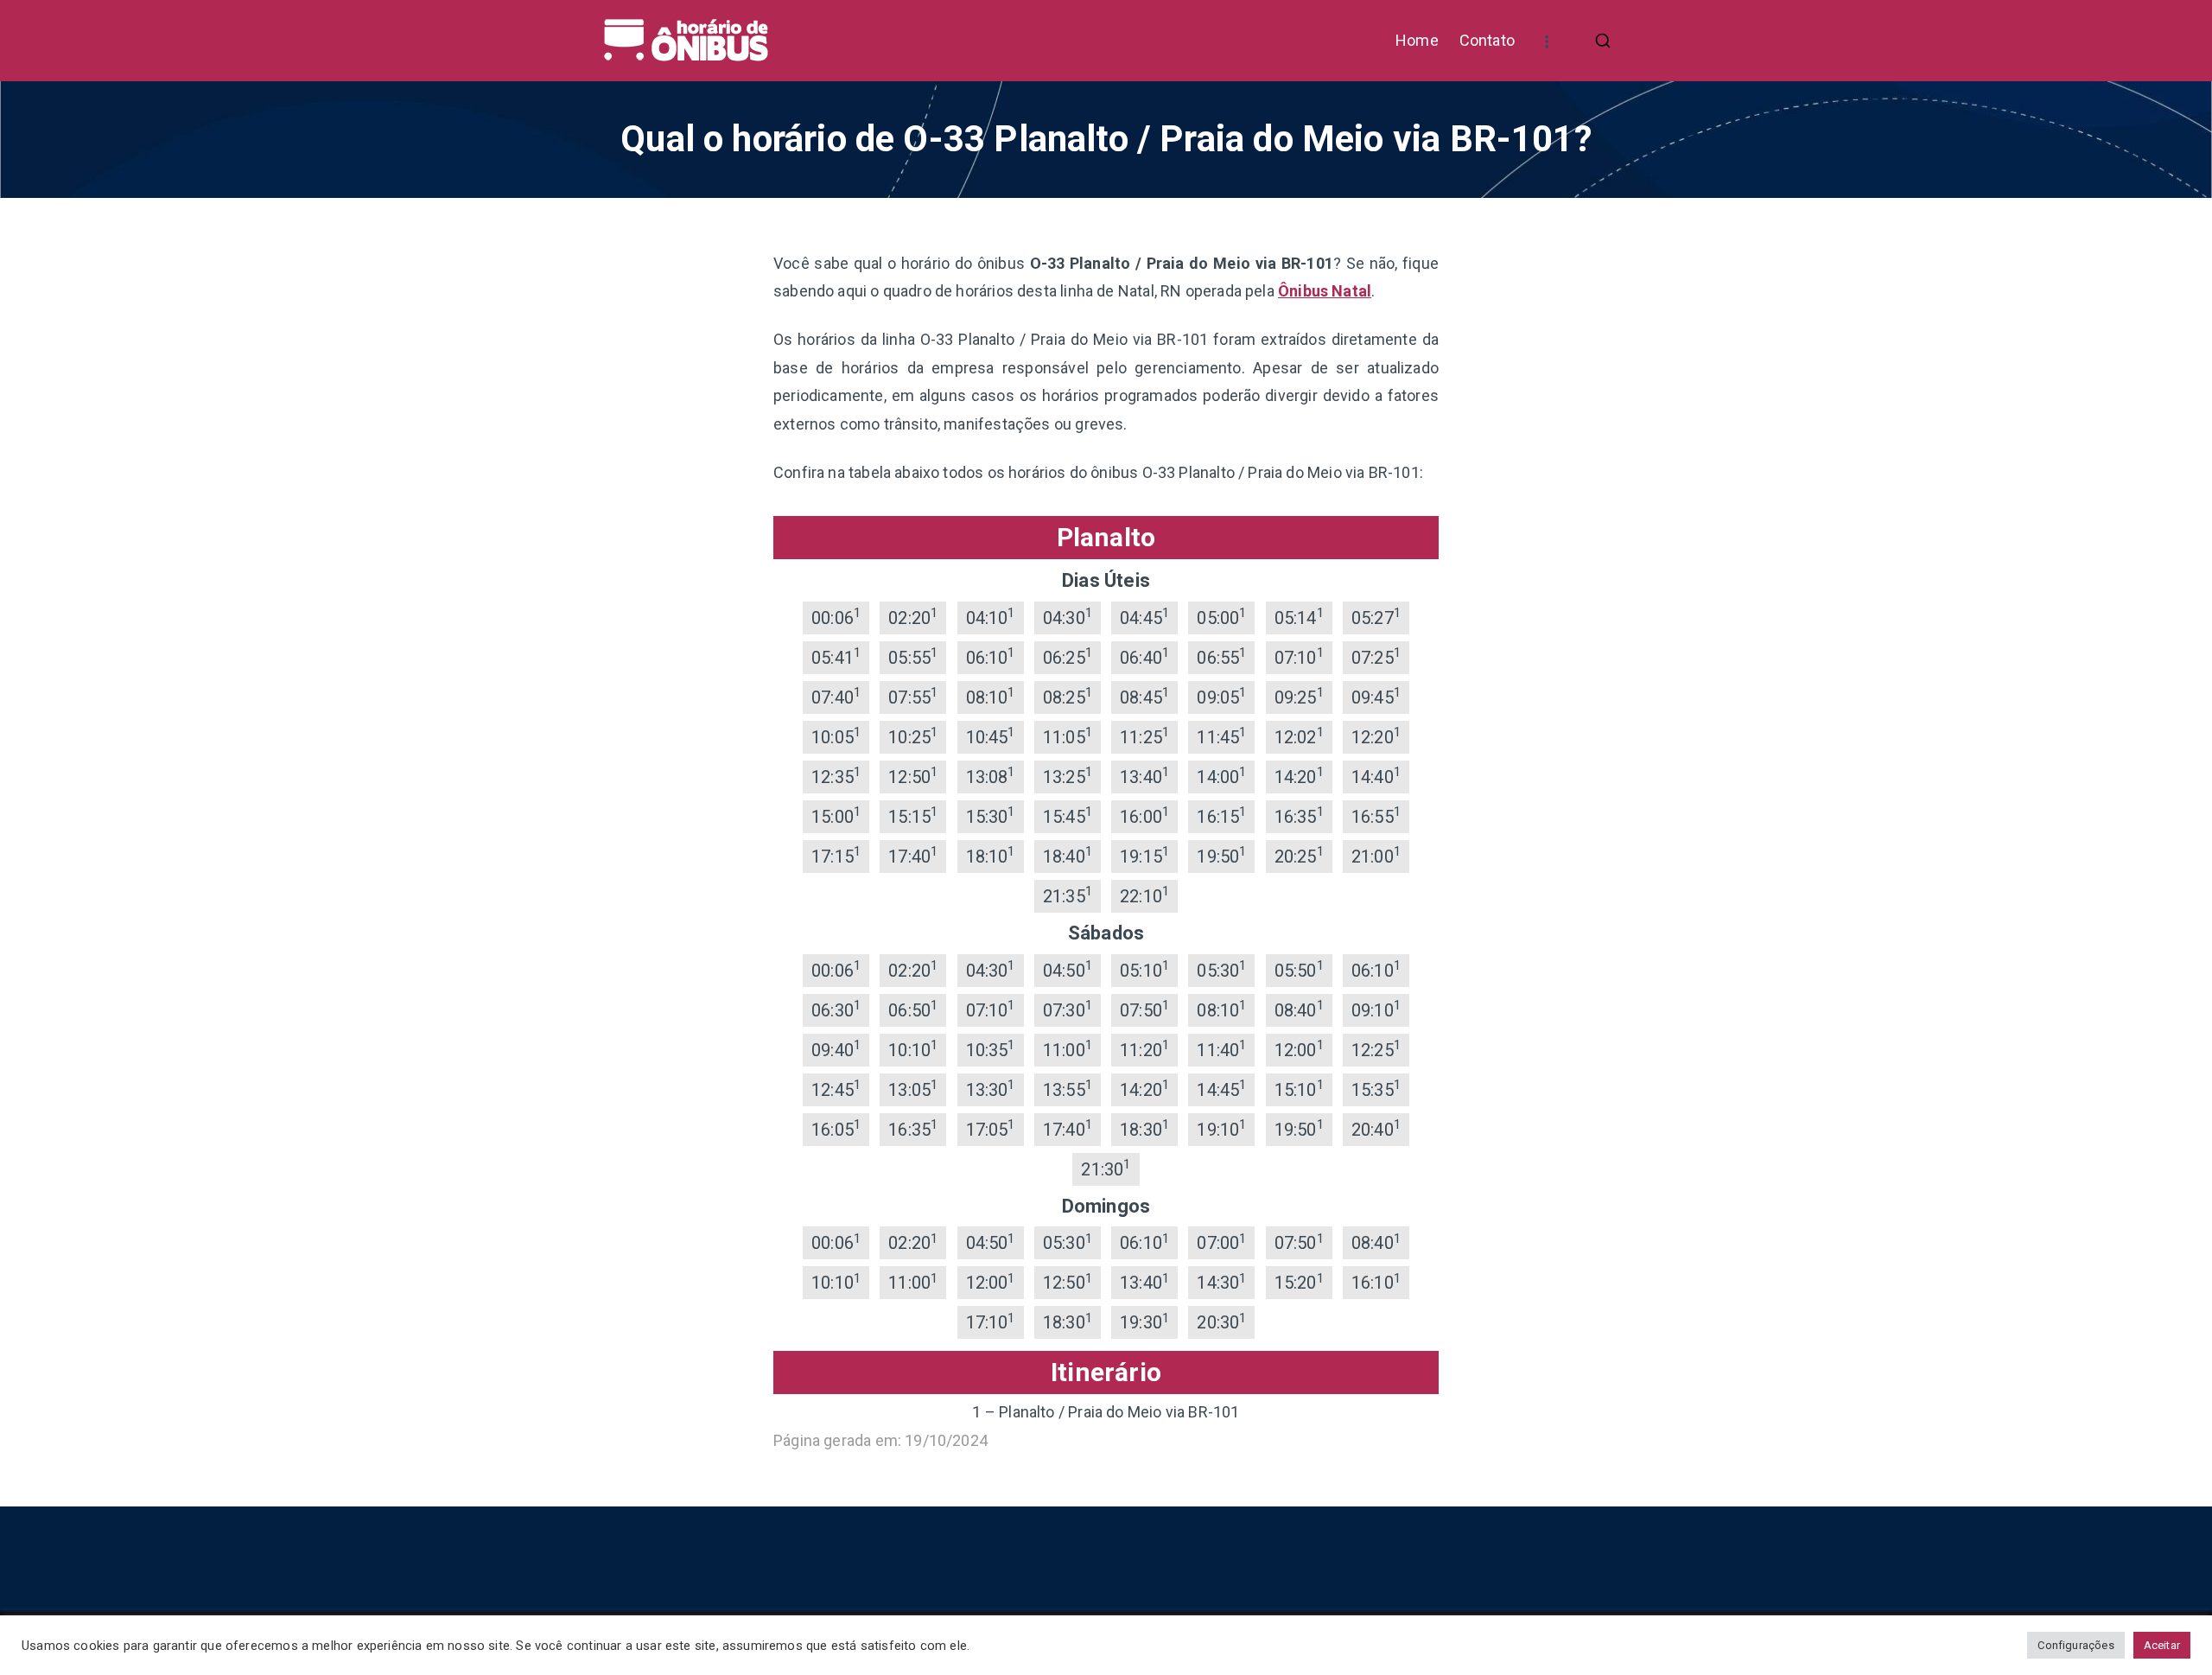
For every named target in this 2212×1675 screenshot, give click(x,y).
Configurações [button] (2075, 1645)
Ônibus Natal (1325, 291)
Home (1417, 40)
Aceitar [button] (2162, 1645)
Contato (1487, 40)
